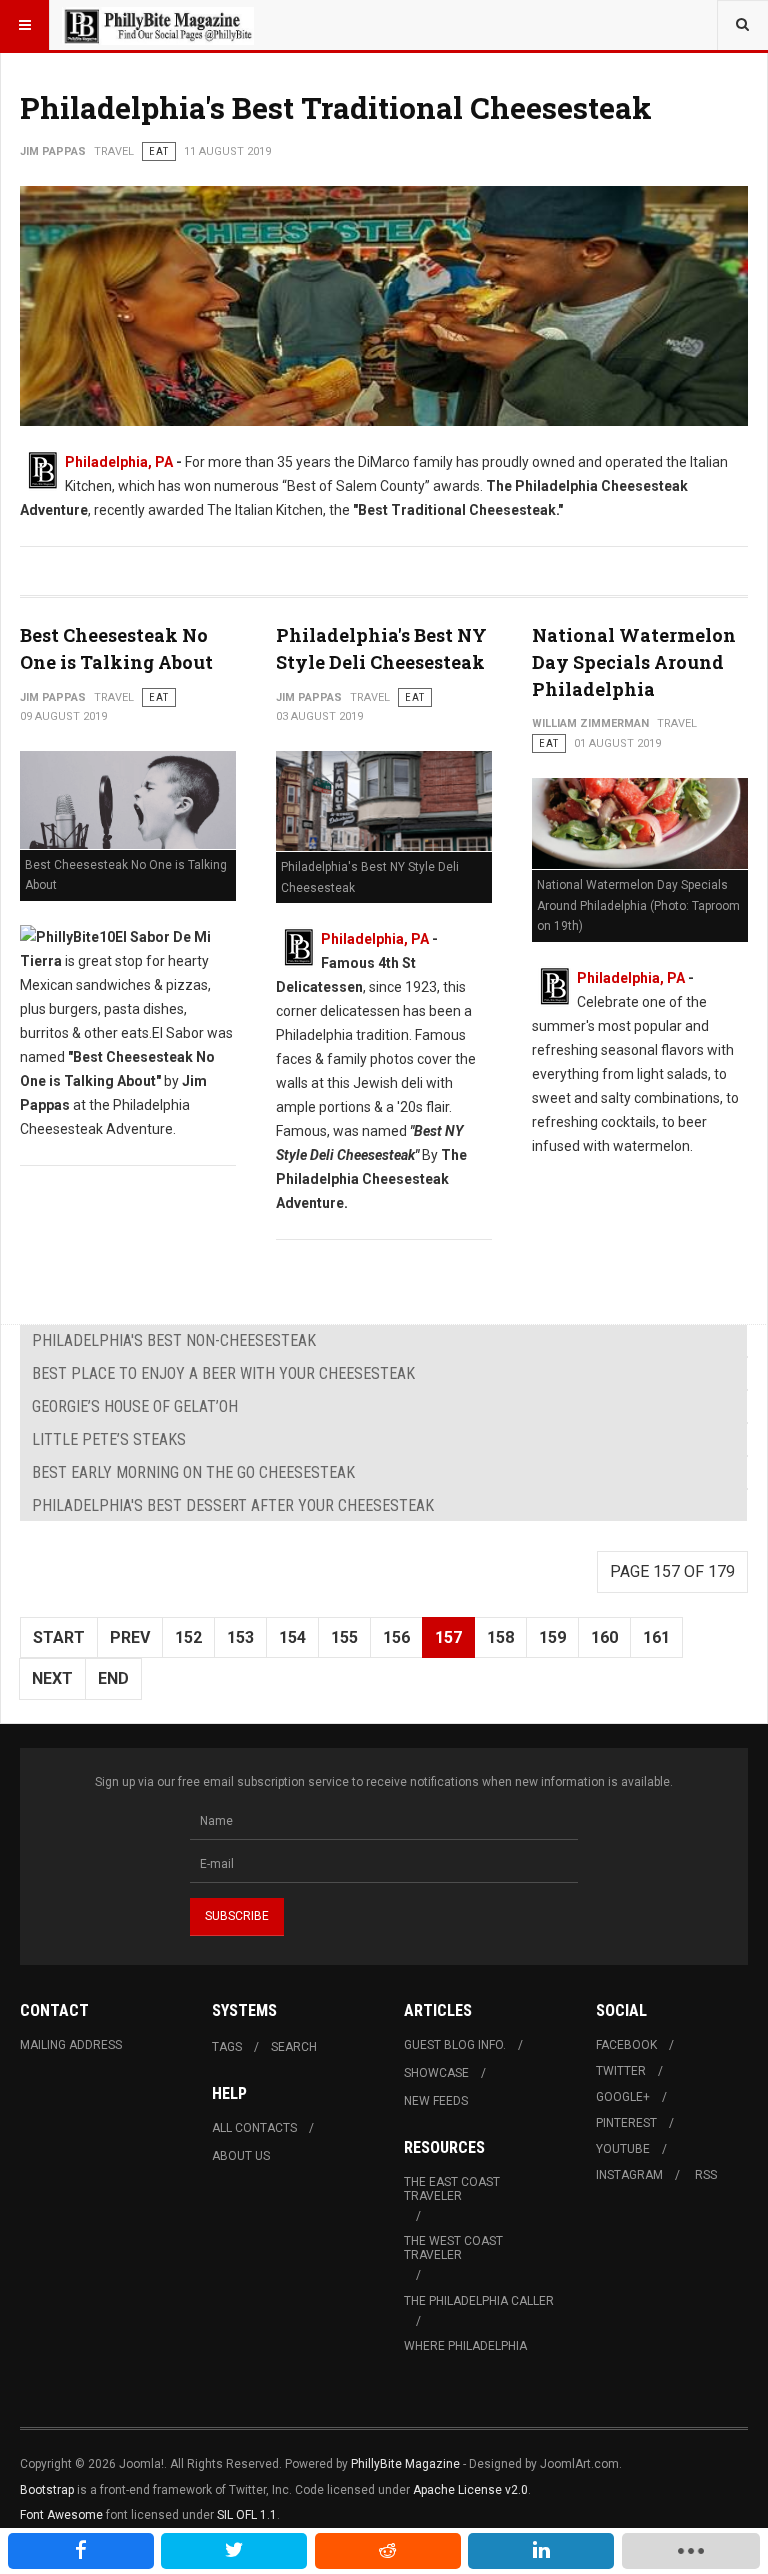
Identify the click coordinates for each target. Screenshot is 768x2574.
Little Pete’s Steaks (109, 1439)
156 (396, 1637)
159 (552, 1637)
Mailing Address (71, 2045)
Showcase (436, 2073)
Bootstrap (47, 2490)
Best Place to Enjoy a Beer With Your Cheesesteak (223, 1373)
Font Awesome (61, 2515)
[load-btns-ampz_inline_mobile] (691, 2551)
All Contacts (254, 2128)
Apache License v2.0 (470, 2490)
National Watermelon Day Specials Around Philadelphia (634, 662)
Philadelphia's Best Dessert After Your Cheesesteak (233, 1505)
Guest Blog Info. (455, 2045)
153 (240, 1637)
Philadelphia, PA (375, 939)
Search (294, 2047)
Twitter (621, 2071)
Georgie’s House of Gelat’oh (135, 1406)
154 (292, 1637)
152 (188, 1637)
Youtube (623, 2149)
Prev (130, 1637)
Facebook (626, 2045)
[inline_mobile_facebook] (81, 2551)
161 (656, 1637)
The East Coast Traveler (452, 2189)
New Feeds (436, 2101)
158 (500, 1637)
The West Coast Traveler (453, 2248)
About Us (241, 2156)
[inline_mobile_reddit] (388, 2551)
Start (59, 1637)
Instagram (629, 2175)
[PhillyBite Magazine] (158, 25)
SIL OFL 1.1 (247, 2515)
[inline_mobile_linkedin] (541, 2551)
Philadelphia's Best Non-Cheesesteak (174, 1340)
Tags (227, 2047)
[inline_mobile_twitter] (234, 2551)
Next (52, 1678)
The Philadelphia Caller (479, 2301)
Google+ (623, 2097)
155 (344, 1637)
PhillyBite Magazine (405, 2464)
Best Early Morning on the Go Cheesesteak (193, 1472)
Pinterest (626, 2123)
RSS (706, 2175)
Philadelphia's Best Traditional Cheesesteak (336, 107)
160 (604, 1637)
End (113, 1678)
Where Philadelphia (465, 2346)
